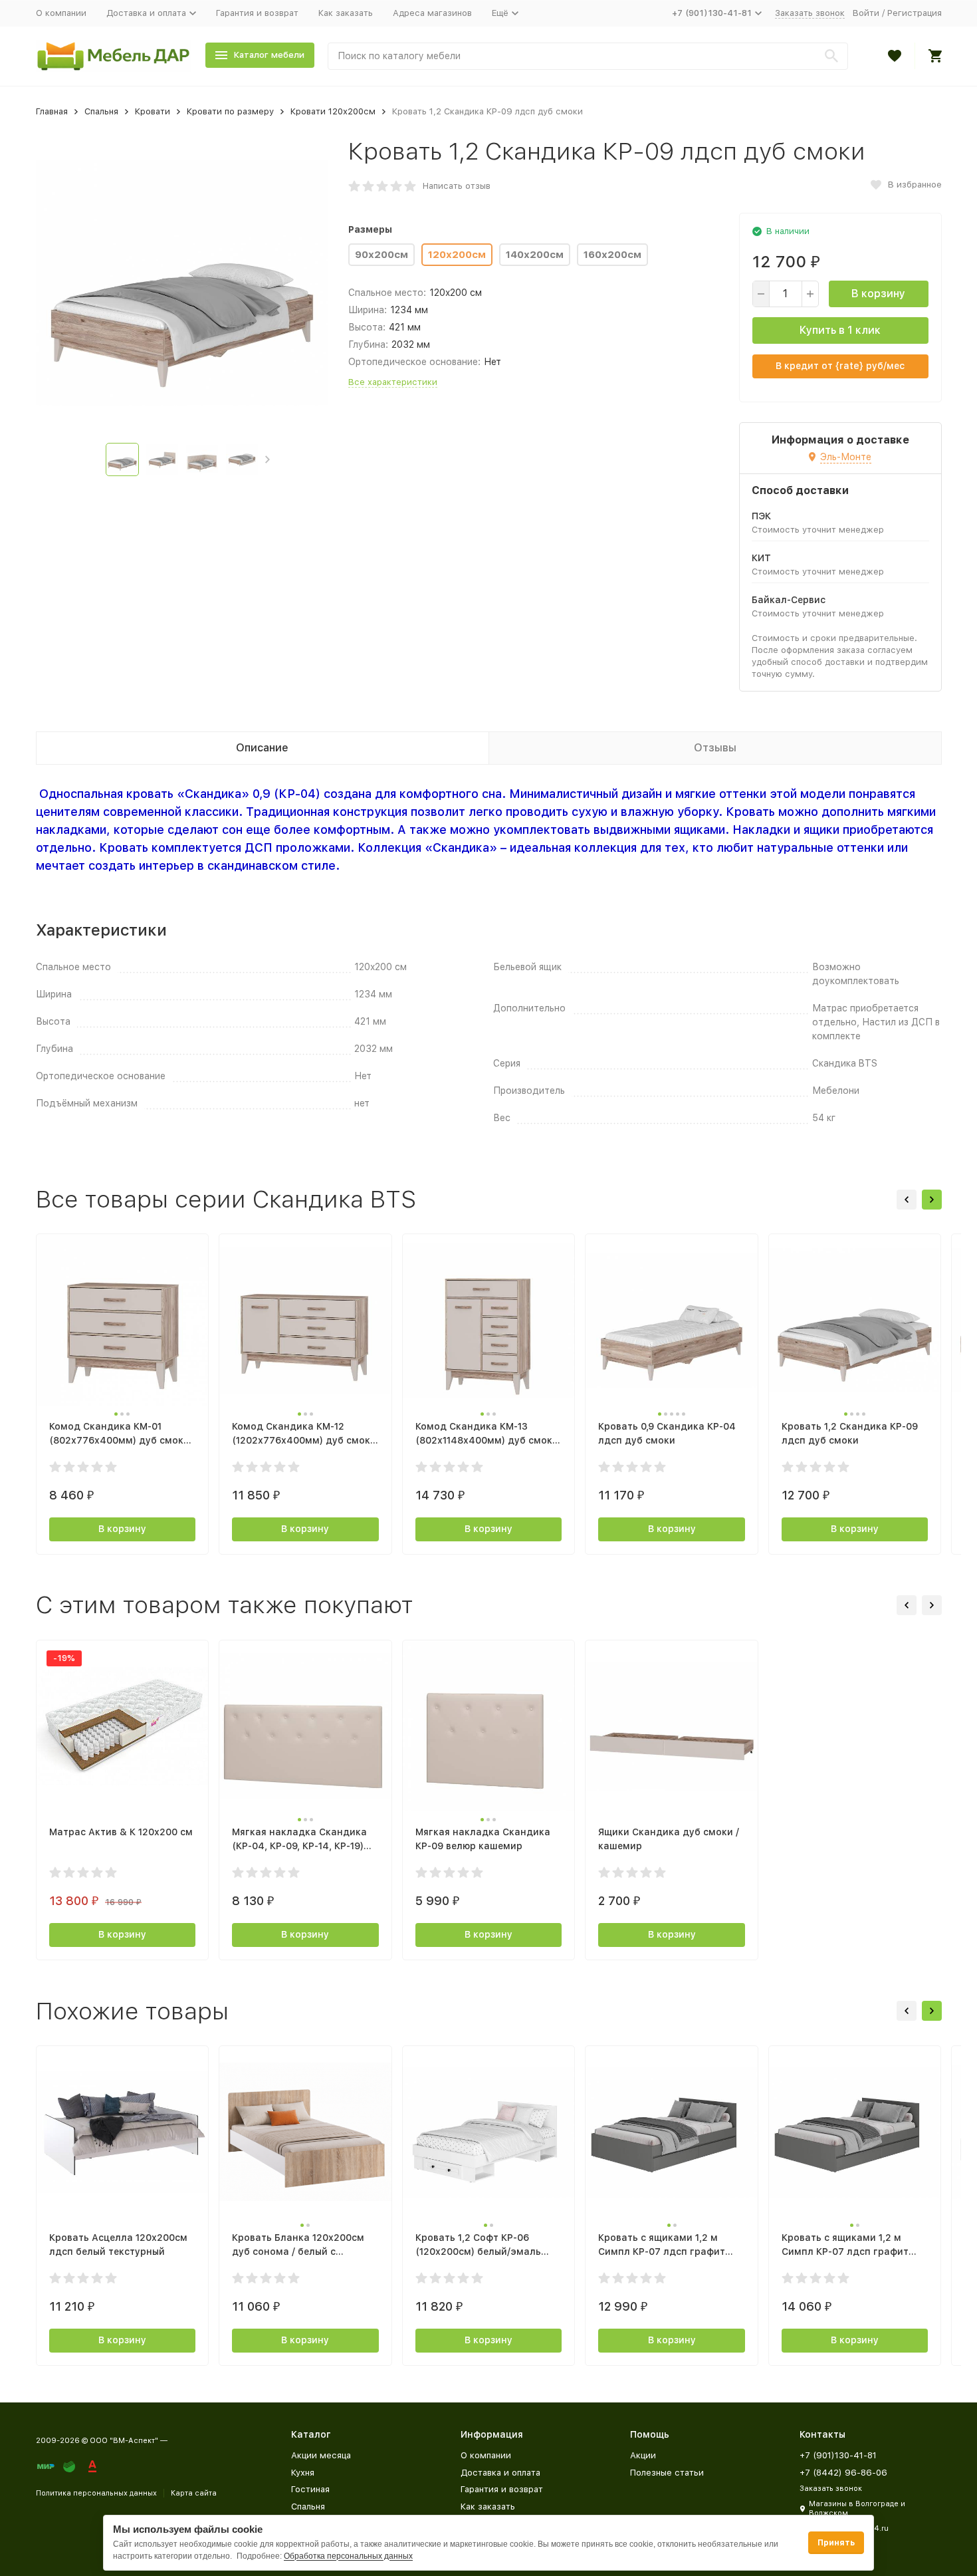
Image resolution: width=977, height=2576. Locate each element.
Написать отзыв (457, 186)
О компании (61, 13)
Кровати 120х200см (333, 111)
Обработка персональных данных (348, 2556)
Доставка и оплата (500, 2473)
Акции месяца (321, 2455)
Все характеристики (393, 382)
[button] (268, 459)
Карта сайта (194, 2493)
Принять (836, 2543)
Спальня (101, 111)
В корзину (878, 294)
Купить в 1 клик (840, 330)
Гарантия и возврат (257, 13)
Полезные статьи (667, 2473)
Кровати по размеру (230, 111)
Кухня (303, 2473)
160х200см (612, 255)
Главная (52, 111)
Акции (643, 2455)
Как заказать (346, 13)
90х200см (381, 255)
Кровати (153, 111)
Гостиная (310, 2489)
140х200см (535, 255)
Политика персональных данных (96, 2493)
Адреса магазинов (432, 13)
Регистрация (915, 13)
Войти (866, 13)
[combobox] (588, 56)
